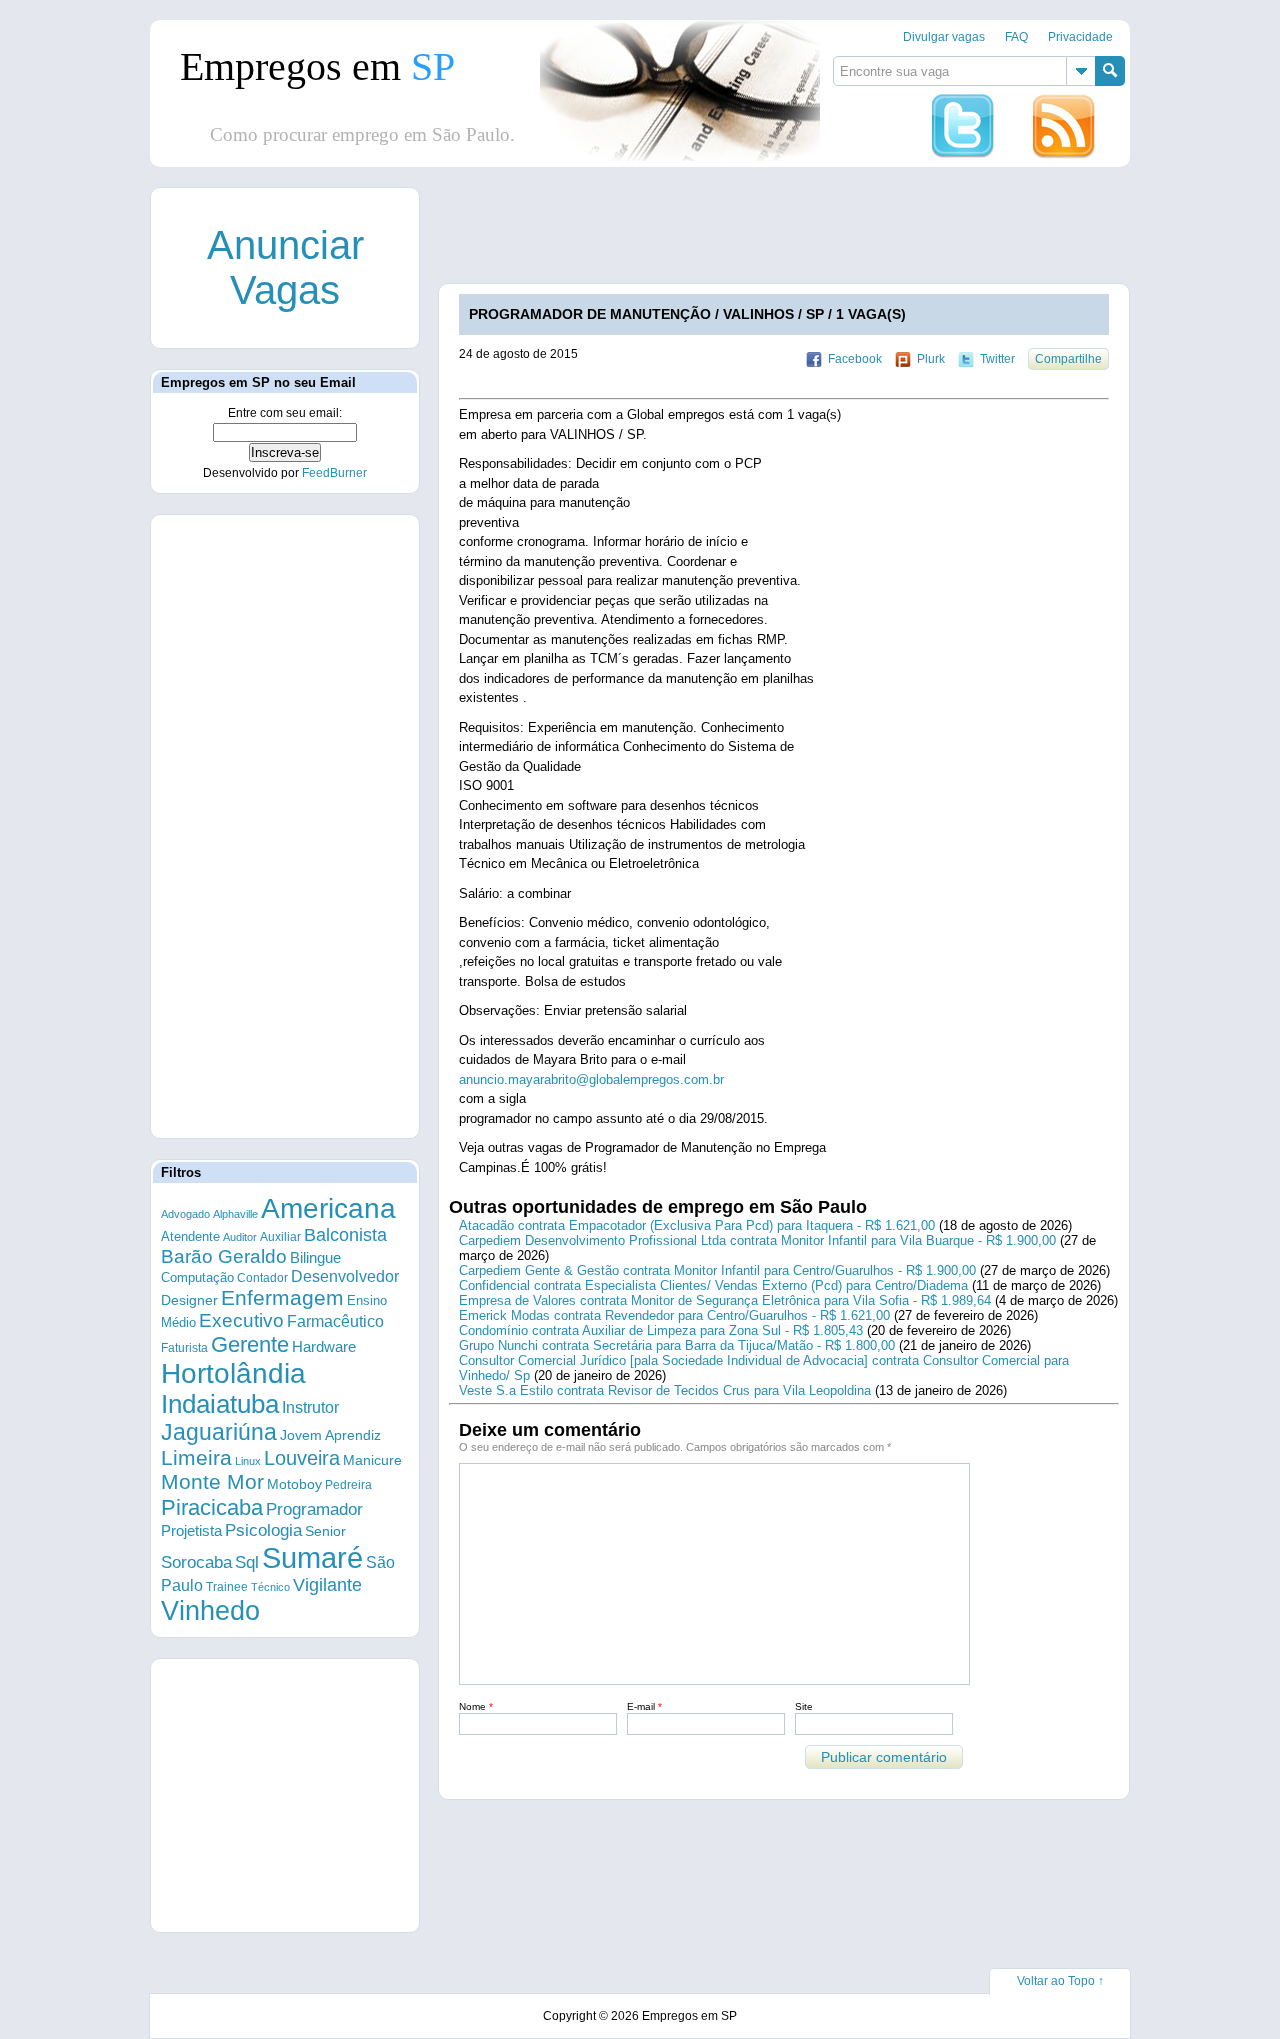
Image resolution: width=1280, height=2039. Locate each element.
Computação (197, 1277)
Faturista (184, 1347)
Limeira (196, 1457)
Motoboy (294, 1484)
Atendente (190, 1236)
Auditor (240, 1237)
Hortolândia (233, 1373)
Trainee (227, 1586)
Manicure (372, 1460)
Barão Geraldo (224, 1256)
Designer (189, 1300)
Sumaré (312, 1557)
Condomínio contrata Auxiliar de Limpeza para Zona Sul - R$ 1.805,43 (661, 1330)
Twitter (997, 359)
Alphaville (235, 1214)
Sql (247, 1562)
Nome (476, 1706)
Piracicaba (212, 1507)
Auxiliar (280, 1237)
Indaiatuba (220, 1404)
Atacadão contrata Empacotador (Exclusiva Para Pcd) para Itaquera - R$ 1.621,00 (697, 1225)
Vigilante (327, 1585)
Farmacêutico (335, 1321)
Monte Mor (212, 1482)
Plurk (931, 359)
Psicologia (263, 1530)
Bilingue (315, 1257)
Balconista (345, 1235)
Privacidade (1080, 37)
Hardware (324, 1347)
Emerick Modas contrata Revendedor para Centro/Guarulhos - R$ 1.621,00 (674, 1315)
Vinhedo (210, 1611)
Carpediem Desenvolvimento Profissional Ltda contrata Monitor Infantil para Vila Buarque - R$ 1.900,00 (757, 1240)
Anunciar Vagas (285, 267)
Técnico (270, 1587)
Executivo (241, 1320)
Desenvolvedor (345, 1276)
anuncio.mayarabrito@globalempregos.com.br (591, 1079)
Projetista (191, 1530)
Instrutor (310, 1407)
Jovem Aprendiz (330, 1435)
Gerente (250, 1344)
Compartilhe (1068, 359)
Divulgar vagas (944, 37)
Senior (325, 1531)
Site (804, 1706)
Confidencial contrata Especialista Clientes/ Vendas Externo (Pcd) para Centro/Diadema (713, 1285)
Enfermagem (282, 1297)
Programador (314, 1509)
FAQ (1016, 37)
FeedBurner (334, 473)
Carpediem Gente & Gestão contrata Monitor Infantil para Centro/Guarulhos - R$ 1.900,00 (717, 1270)
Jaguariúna (219, 1432)
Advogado (185, 1214)
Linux (248, 1461)
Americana (328, 1208)
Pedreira (348, 1485)
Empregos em (317, 66)
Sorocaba (196, 1562)
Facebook (855, 359)
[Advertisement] (803, 233)
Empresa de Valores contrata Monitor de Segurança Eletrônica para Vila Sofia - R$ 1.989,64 (725, 1300)
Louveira (302, 1458)
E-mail (644, 1706)
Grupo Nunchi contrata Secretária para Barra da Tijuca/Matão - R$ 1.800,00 (677, 1345)
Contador (262, 1278)
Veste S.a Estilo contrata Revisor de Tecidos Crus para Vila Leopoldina (665, 1390)
